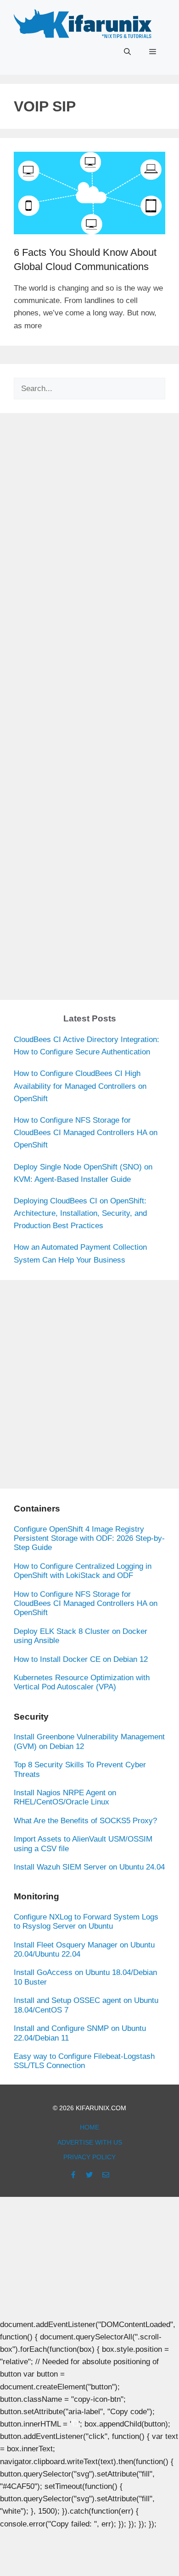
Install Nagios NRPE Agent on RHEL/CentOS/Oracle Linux (65, 1797)
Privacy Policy (89, 2157)
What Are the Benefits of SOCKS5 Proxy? (85, 1821)
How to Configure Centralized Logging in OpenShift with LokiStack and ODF (83, 1571)
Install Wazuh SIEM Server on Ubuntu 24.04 (89, 1867)
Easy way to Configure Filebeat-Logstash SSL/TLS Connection (84, 2061)
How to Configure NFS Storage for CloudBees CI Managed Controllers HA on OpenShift (86, 1133)
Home (89, 2127)
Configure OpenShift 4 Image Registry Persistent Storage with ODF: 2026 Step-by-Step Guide (89, 1539)
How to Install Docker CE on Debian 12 (81, 1659)
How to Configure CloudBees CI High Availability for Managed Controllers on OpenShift (80, 1086)
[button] (127, 52)
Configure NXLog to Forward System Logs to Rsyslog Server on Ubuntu (86, 1922)
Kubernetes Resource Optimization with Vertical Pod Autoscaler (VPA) (82, 1682)
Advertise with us (90, 2142)
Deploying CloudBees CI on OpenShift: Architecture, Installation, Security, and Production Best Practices (80, 1213)
